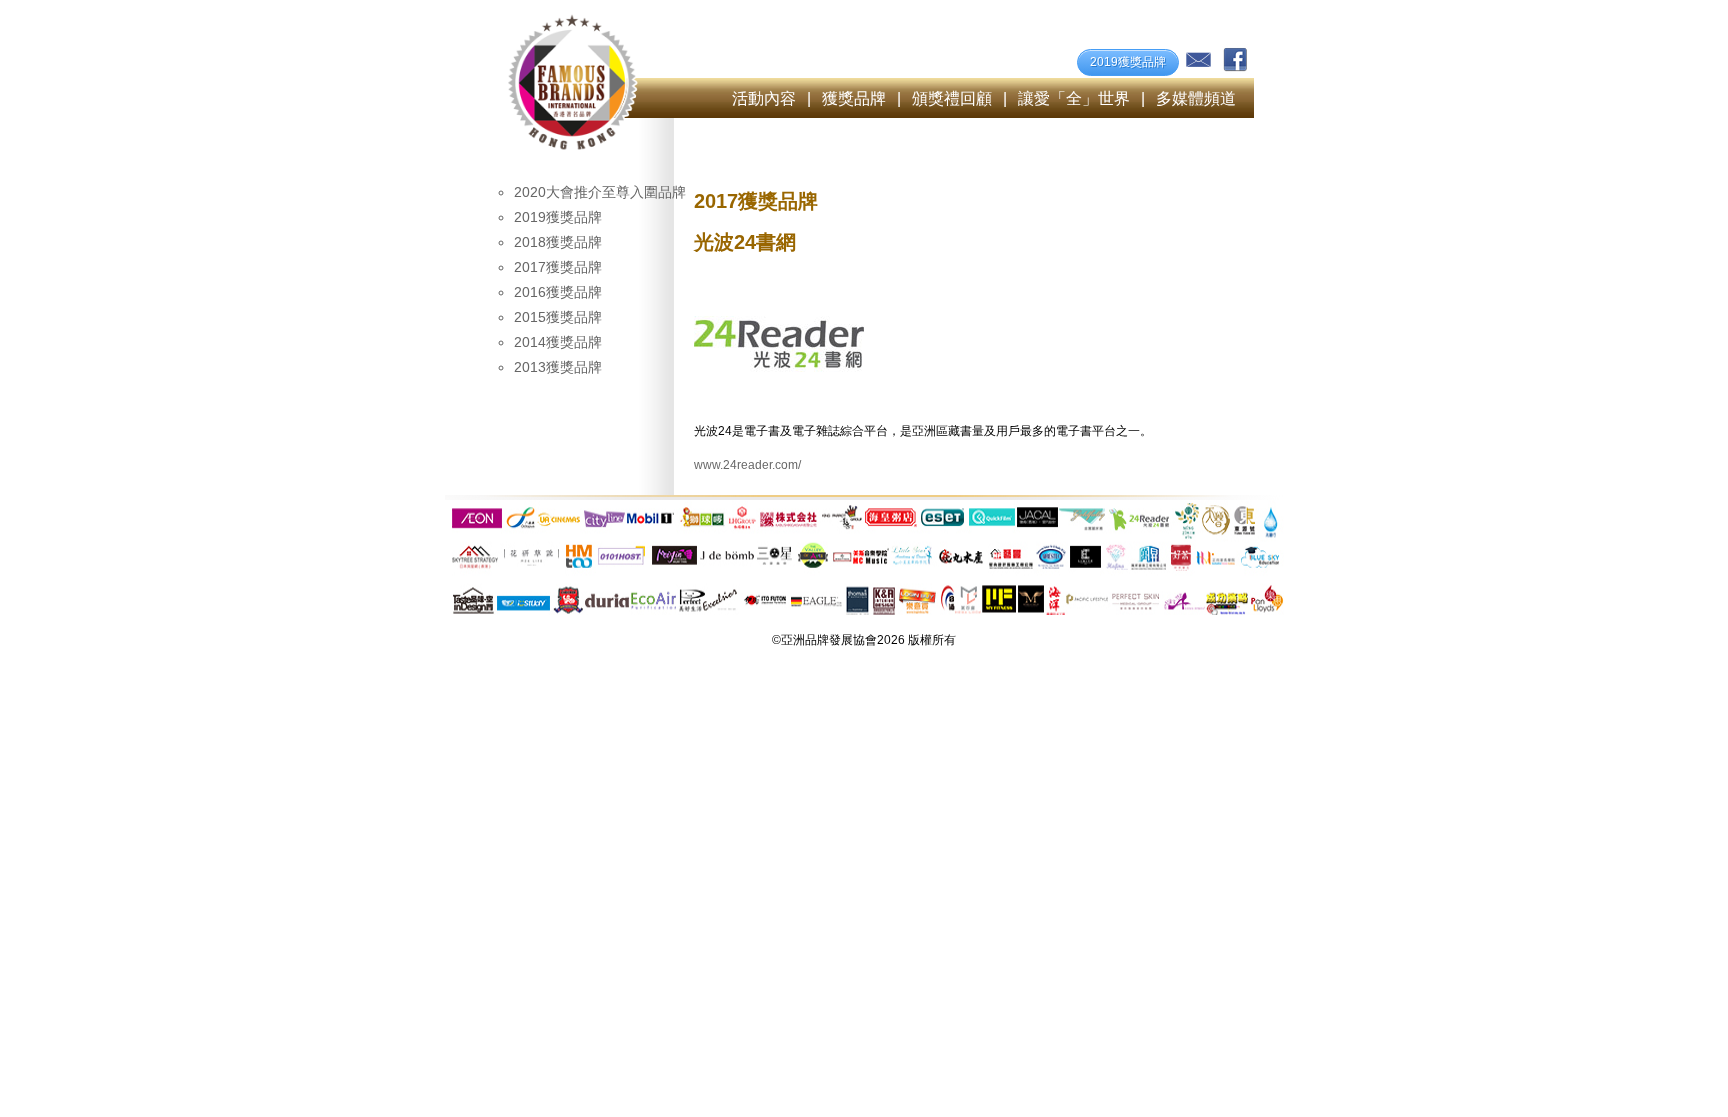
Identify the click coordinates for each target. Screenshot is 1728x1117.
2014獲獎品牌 (558, 342)
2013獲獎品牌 (558, 367)
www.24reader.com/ (747, 465)
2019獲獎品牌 (1128, 62)
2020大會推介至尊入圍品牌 (600, 192)
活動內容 (764, 98)
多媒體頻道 (1196, 98)
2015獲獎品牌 (558, 317)
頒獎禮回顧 (952, 98)
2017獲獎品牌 (558, 267)
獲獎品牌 (854, 98)
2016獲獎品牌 (558, 292)
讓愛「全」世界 (1074, 98)
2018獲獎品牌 (558, 242)
